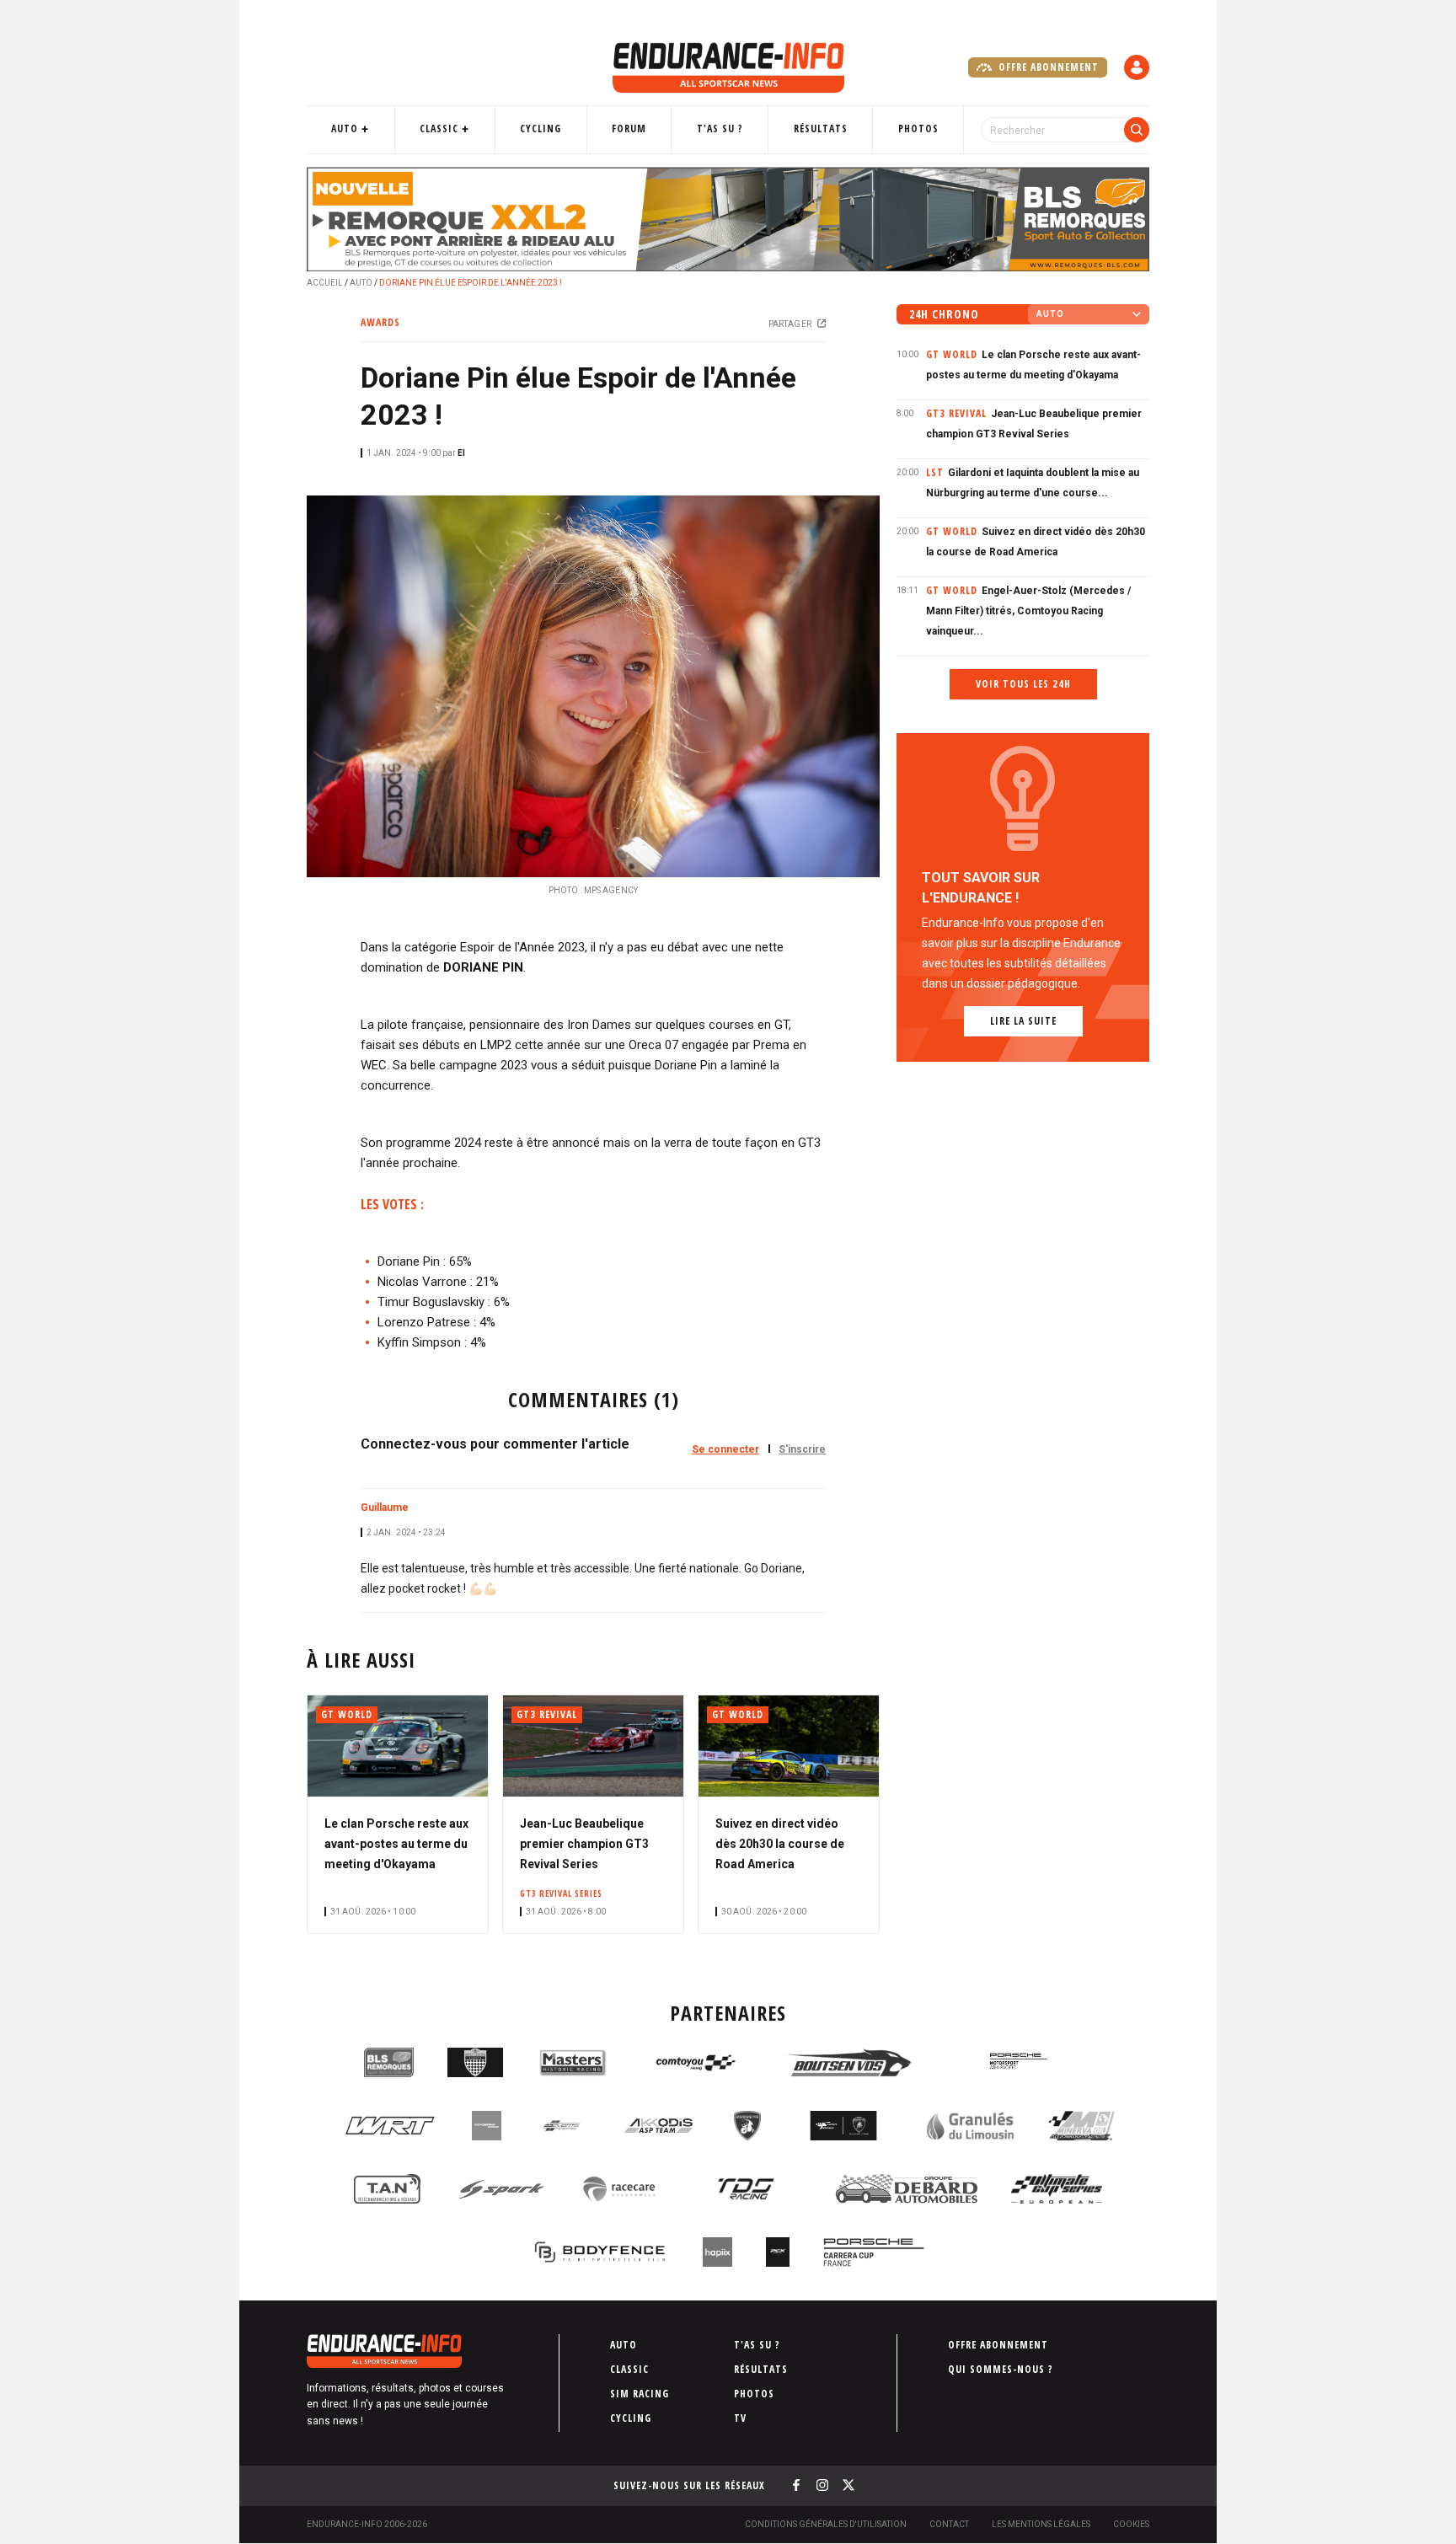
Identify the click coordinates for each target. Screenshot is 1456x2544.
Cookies (1131, 2524)
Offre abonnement (1047, 67)
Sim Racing (640, 2394)
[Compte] (1137, 67)
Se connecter (725, 1449)
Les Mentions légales (1041, 2524)
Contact (949, 2524)
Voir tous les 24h (1023, 684)
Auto (345, 129)
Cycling (541, 129)
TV (740, 2418)
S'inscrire (802, 1449)
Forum (629, 129)
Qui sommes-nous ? (1001, 2369)
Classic (439, 129)
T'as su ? (720, 129)
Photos (918, 129)
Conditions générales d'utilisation (826, 2524)
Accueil (325, 283)
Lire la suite (1023, 1021)
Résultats (821, 129)
